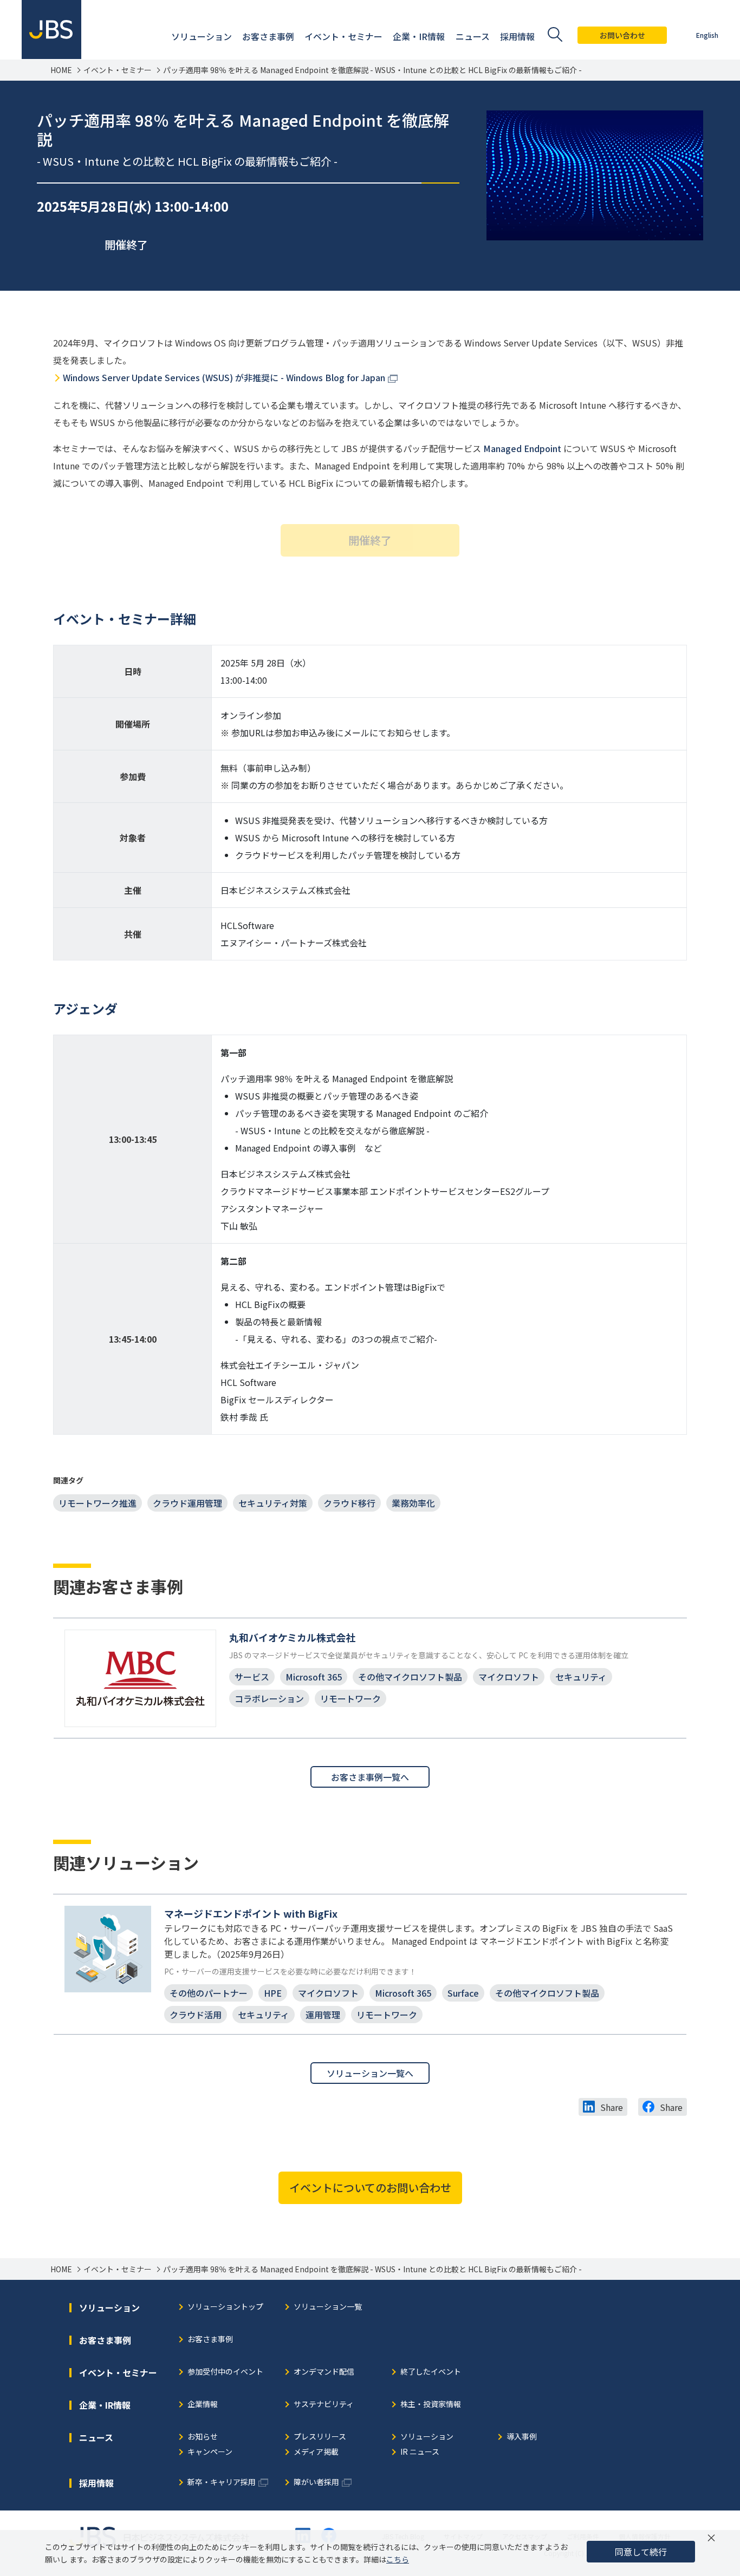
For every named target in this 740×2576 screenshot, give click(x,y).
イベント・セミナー (118, 70)
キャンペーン (210, 2452)
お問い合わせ (622, 35)
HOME (61, 70)
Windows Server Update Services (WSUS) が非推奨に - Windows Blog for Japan (224, 377)
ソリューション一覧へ (370, 2073)
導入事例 (522, 2437)
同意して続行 (641, 2552)
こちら (398, 2559)
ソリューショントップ (225, 2307)
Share (612, 2107)
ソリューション (427, 2437)
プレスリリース (320, 2437)
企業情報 (203, 2405)
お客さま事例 (210, 2340)
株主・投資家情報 (431, 2405)
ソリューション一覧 (328, 2307)
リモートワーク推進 (98, 1503)
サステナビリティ (324, 2405)
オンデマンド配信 (324, 2372)
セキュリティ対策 (273, 1503)
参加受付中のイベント (225, 2372)
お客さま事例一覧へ (370, 1777)
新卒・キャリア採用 (222, 2483)
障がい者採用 (316, 2483)
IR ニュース (420, 2452)
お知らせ (203, 2437)
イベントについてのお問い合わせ (370, 2188)
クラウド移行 (349, 1503)
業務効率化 (413, 1503)
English (707, 35)
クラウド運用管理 (187, 1503)
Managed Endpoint (522, 448)
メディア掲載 (316, 2452)
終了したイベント (431, 2372)
